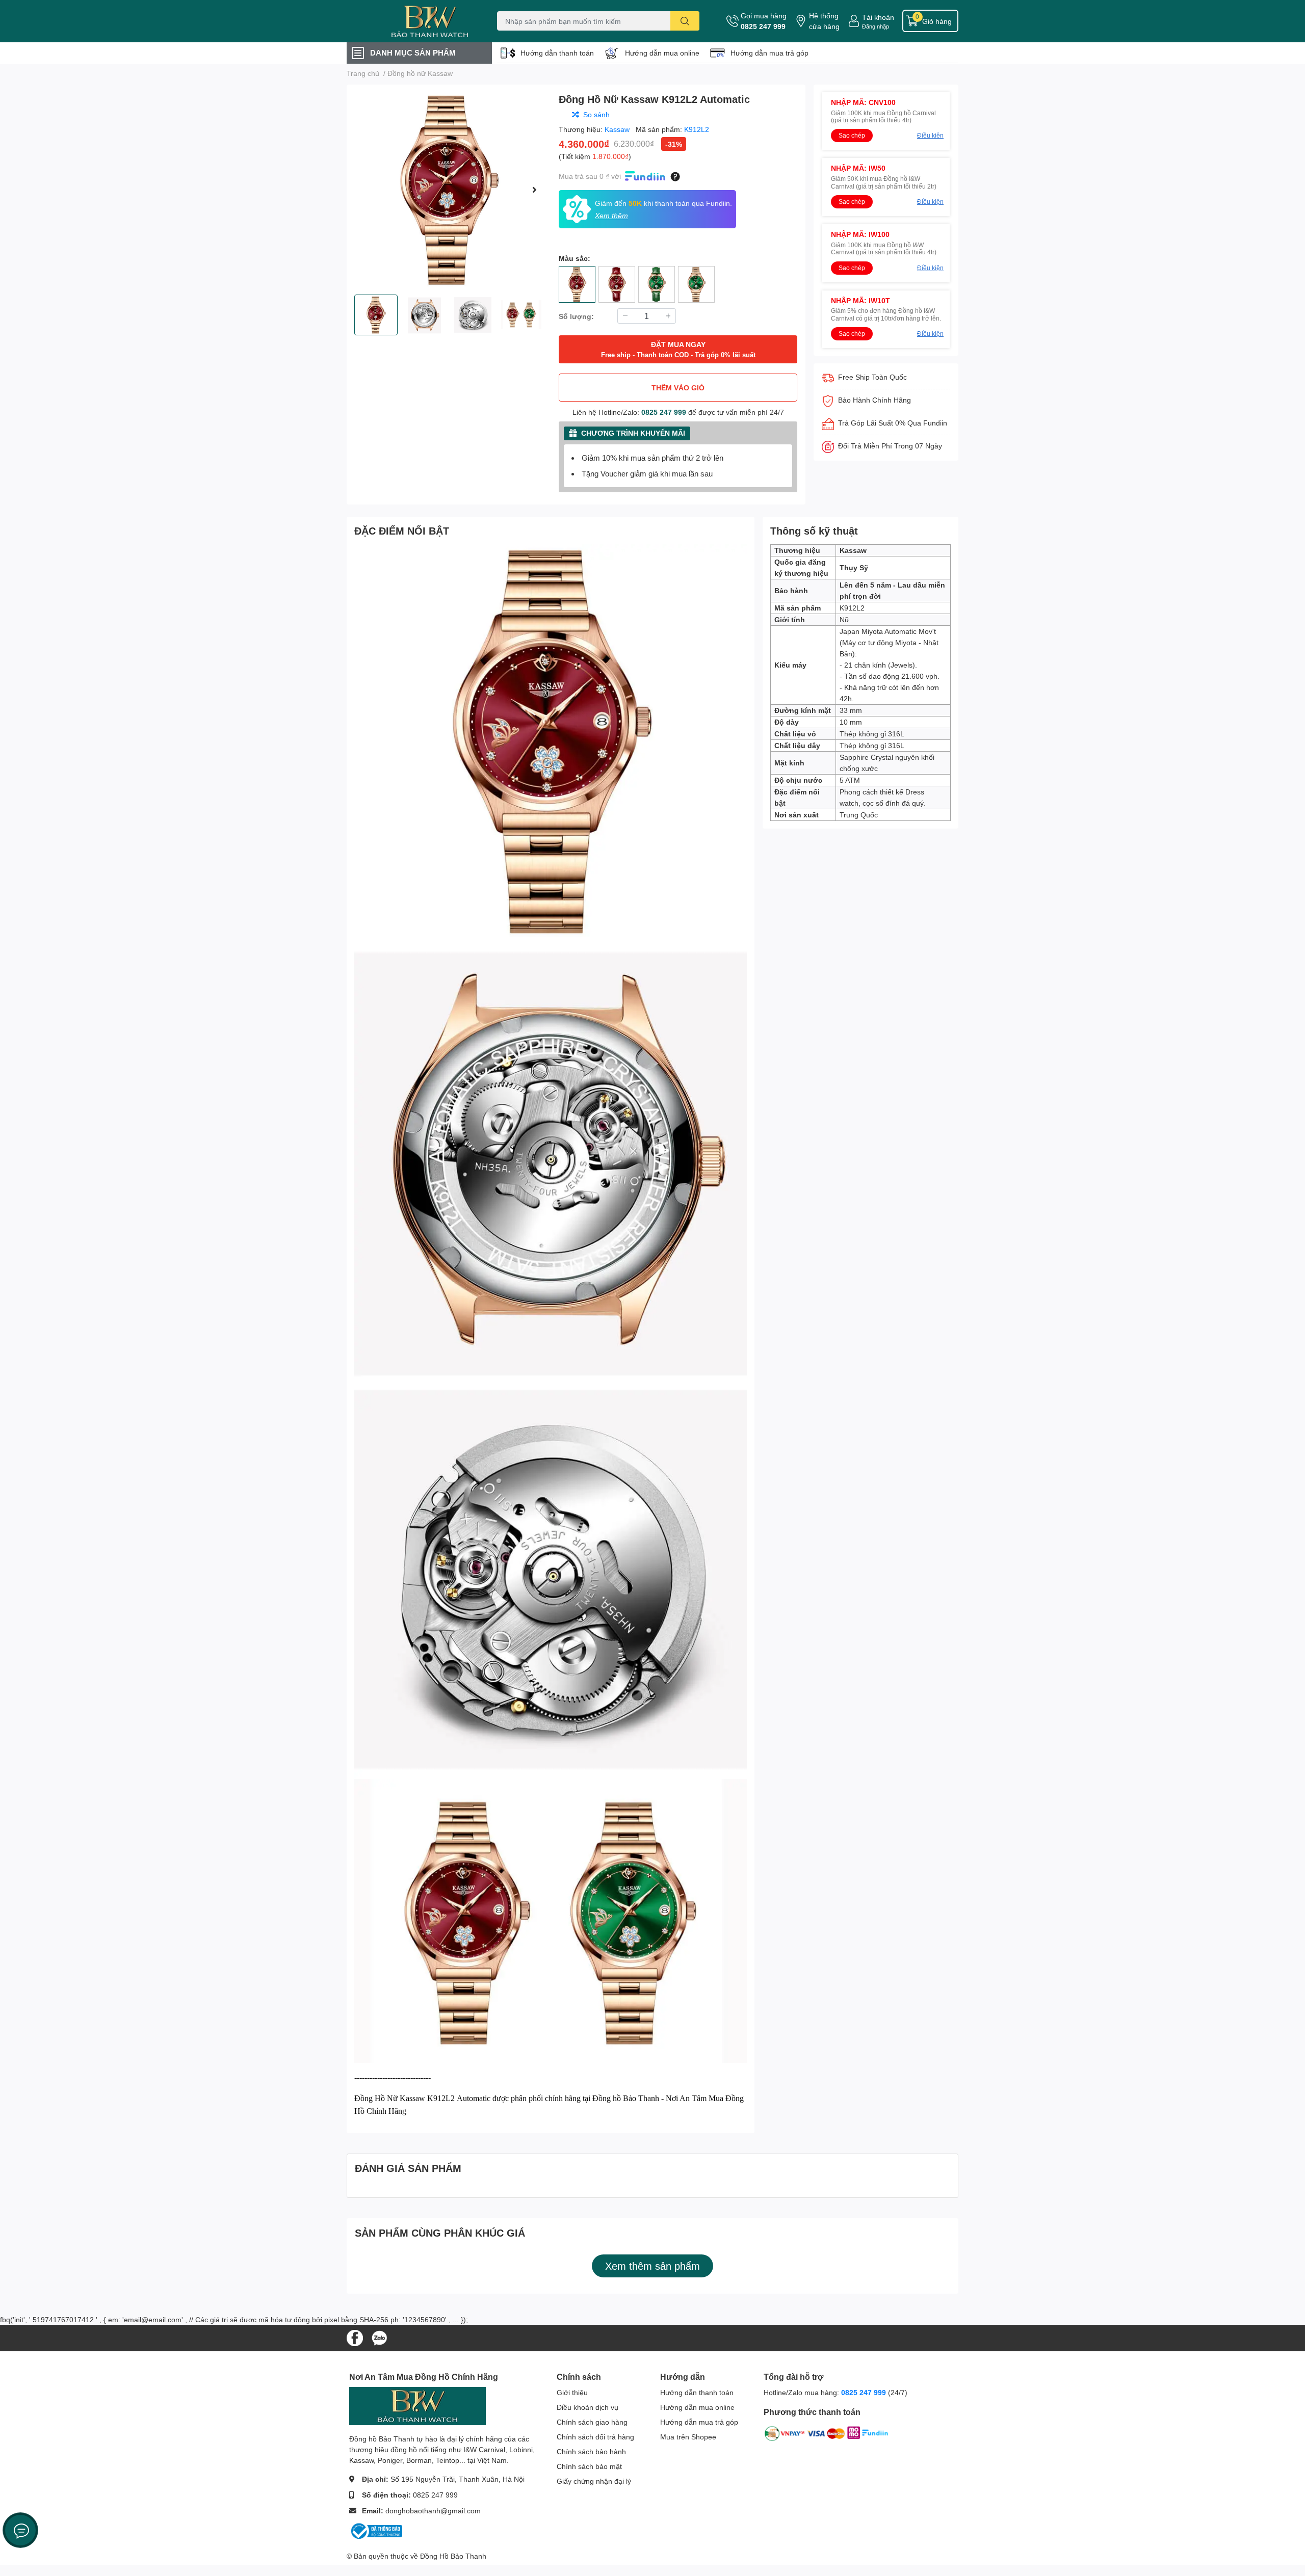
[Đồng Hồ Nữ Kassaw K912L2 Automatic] (449, 190)
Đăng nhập (876, 26)
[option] (449, 190)
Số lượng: (576, 316)
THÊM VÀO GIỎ (678, 388)
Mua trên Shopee (688, 2437)
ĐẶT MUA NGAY (678, 349)
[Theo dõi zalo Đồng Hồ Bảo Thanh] (379, 2337)
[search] (685, 21)
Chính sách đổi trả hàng (595, 2437)
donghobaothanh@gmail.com (433, 2511)
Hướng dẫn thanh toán (557, 53)
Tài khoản (878, 17)
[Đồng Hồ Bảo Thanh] (410, 21)
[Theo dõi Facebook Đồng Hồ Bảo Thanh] (355, 2337)
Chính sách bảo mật (589, 2466)
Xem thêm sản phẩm (652, 2266)
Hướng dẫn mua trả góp (769, 53)
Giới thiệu (572, 2392)
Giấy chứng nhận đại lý (594, 2481)
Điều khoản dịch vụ (588, 2407)
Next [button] (534, 190)
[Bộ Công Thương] (376, 2530)
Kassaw (618, 129)
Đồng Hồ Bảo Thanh (453, 2556)
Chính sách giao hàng (592, 2422)
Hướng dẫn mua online (662, 53)
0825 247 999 (763, 26)
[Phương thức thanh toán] (826, 2436)
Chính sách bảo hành (591, 2451)
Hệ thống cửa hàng (824, 21)
